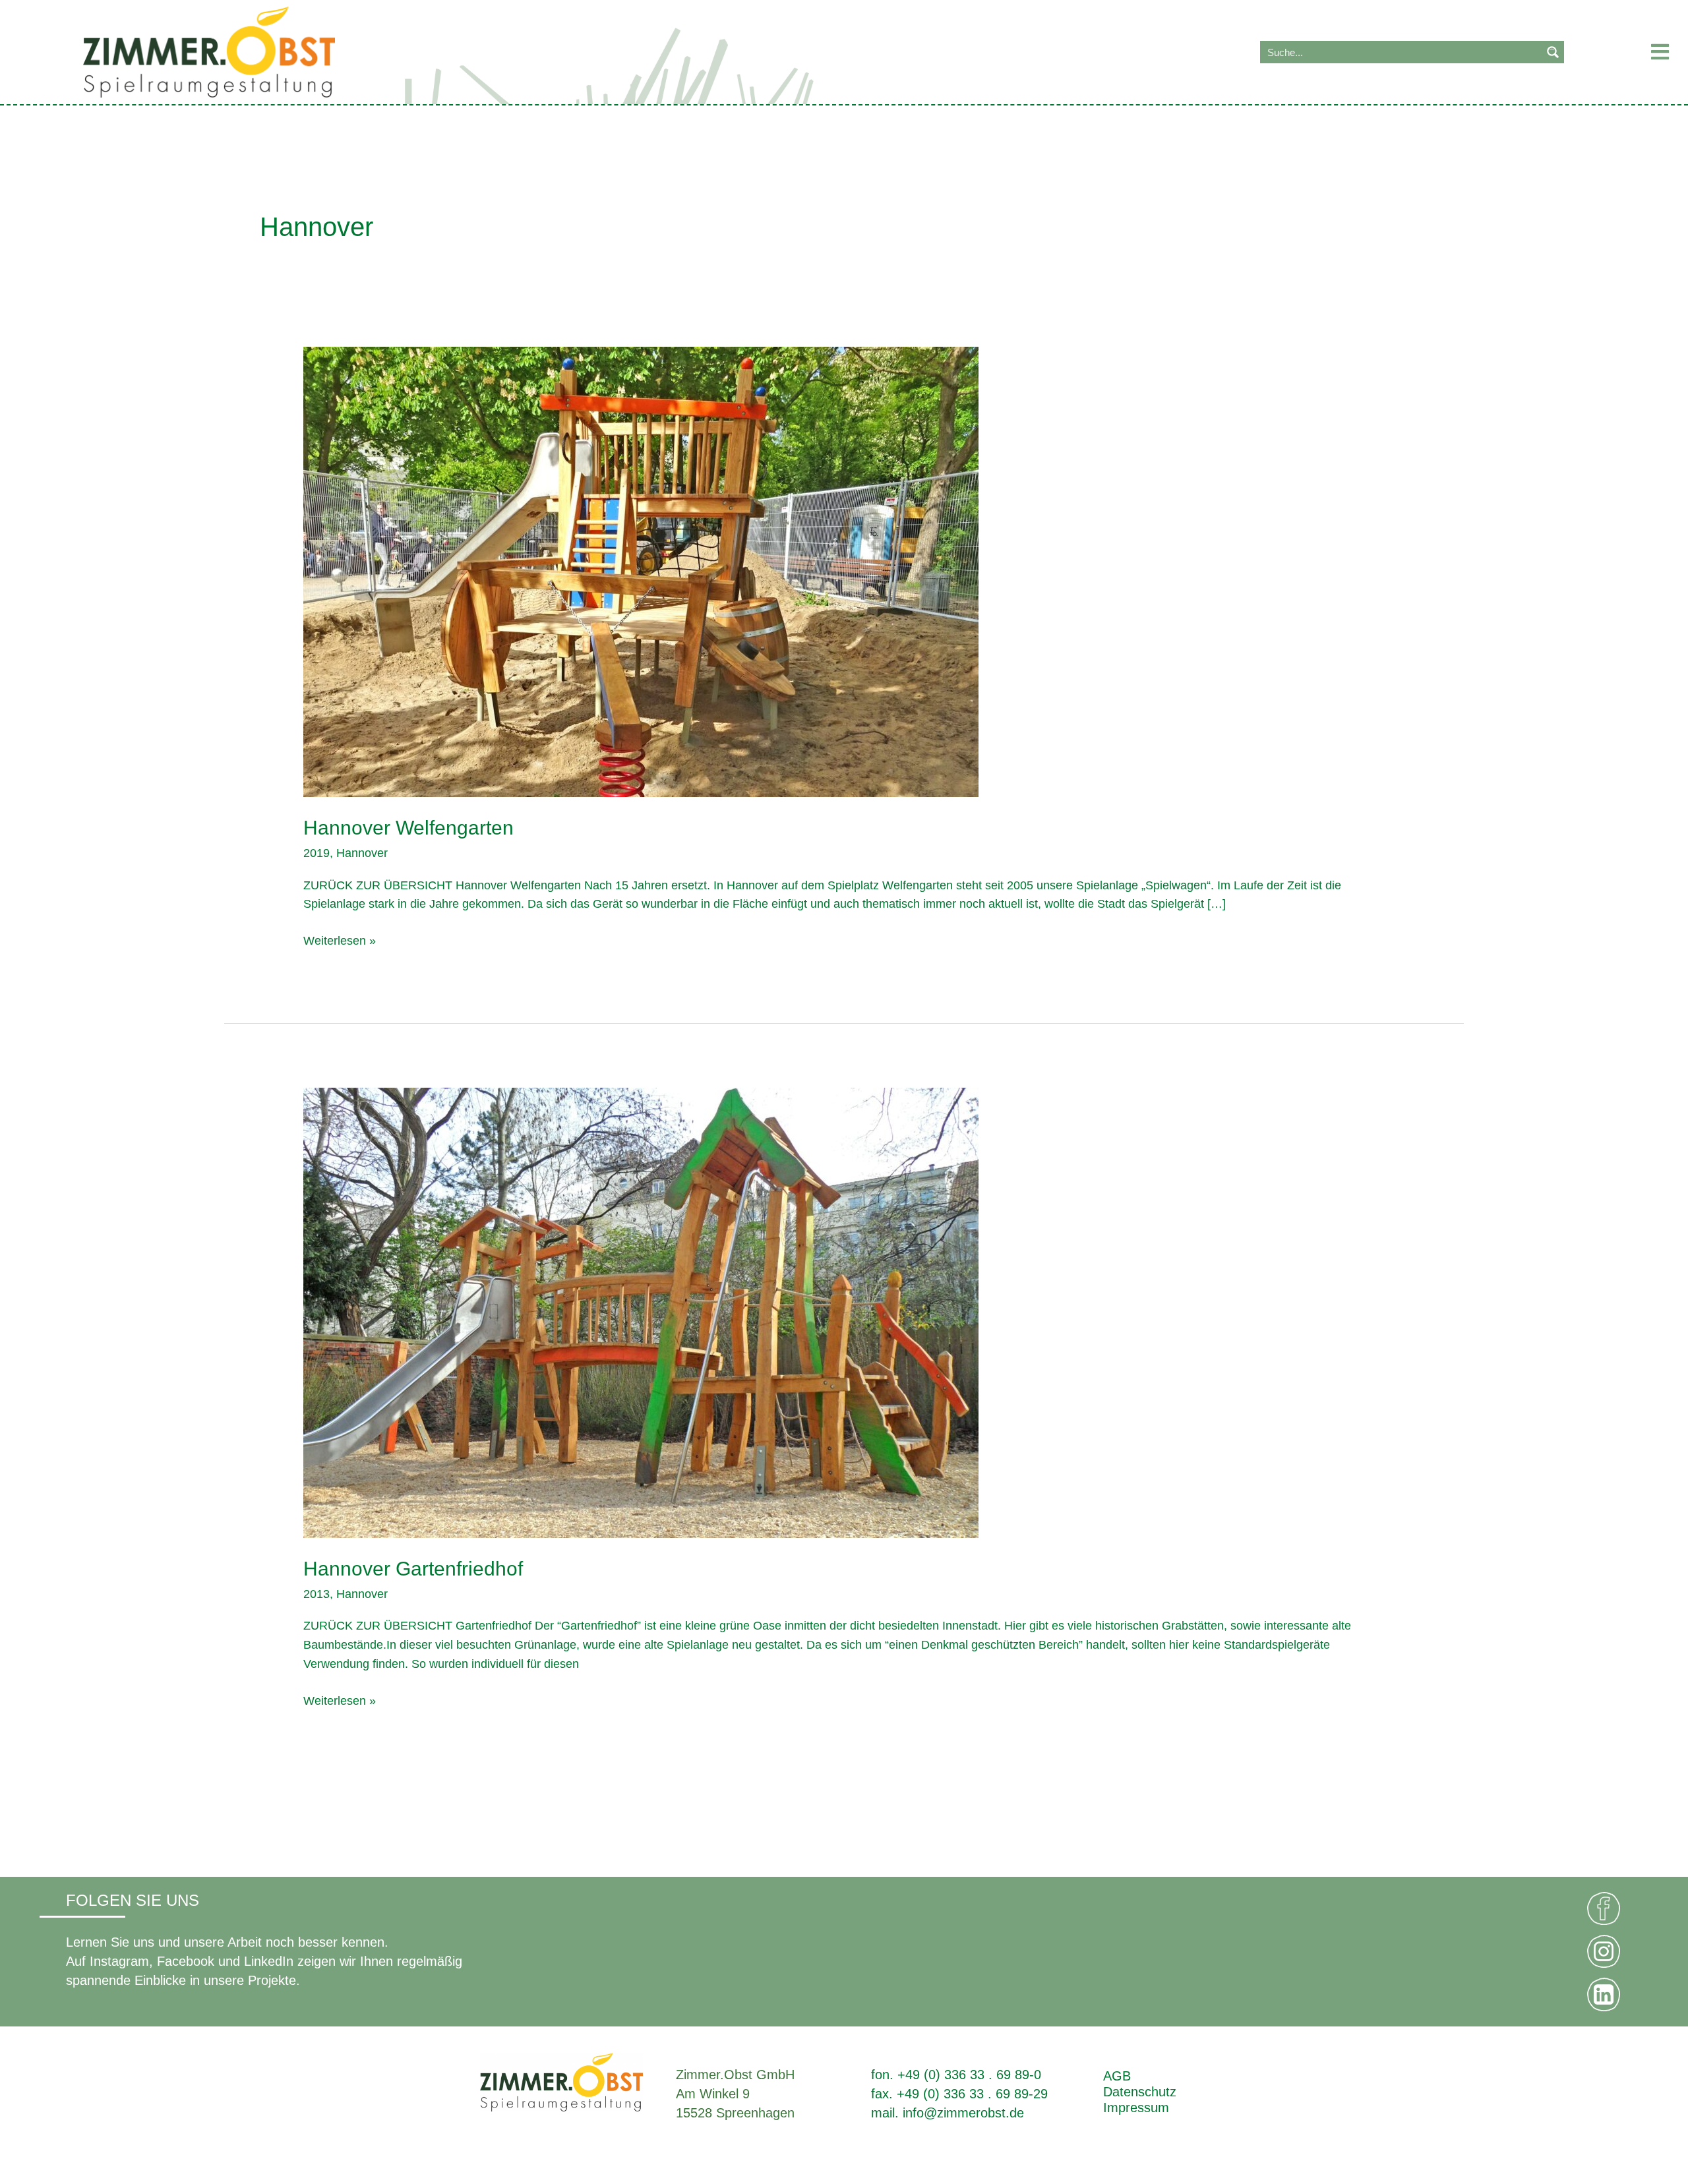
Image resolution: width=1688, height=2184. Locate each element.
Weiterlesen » (340, 939)
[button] (1626, 52)
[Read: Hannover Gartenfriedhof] (641, 1312)
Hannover (362, 853)
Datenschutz (1140, 2092)
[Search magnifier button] (1553, 52)
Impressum (1136, 2108)
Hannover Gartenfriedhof (413, 1569)
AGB (1117, 2076)
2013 (316, 1594)
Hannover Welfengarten (408, 828)
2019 (316, 853)
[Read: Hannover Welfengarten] (641, 571)
